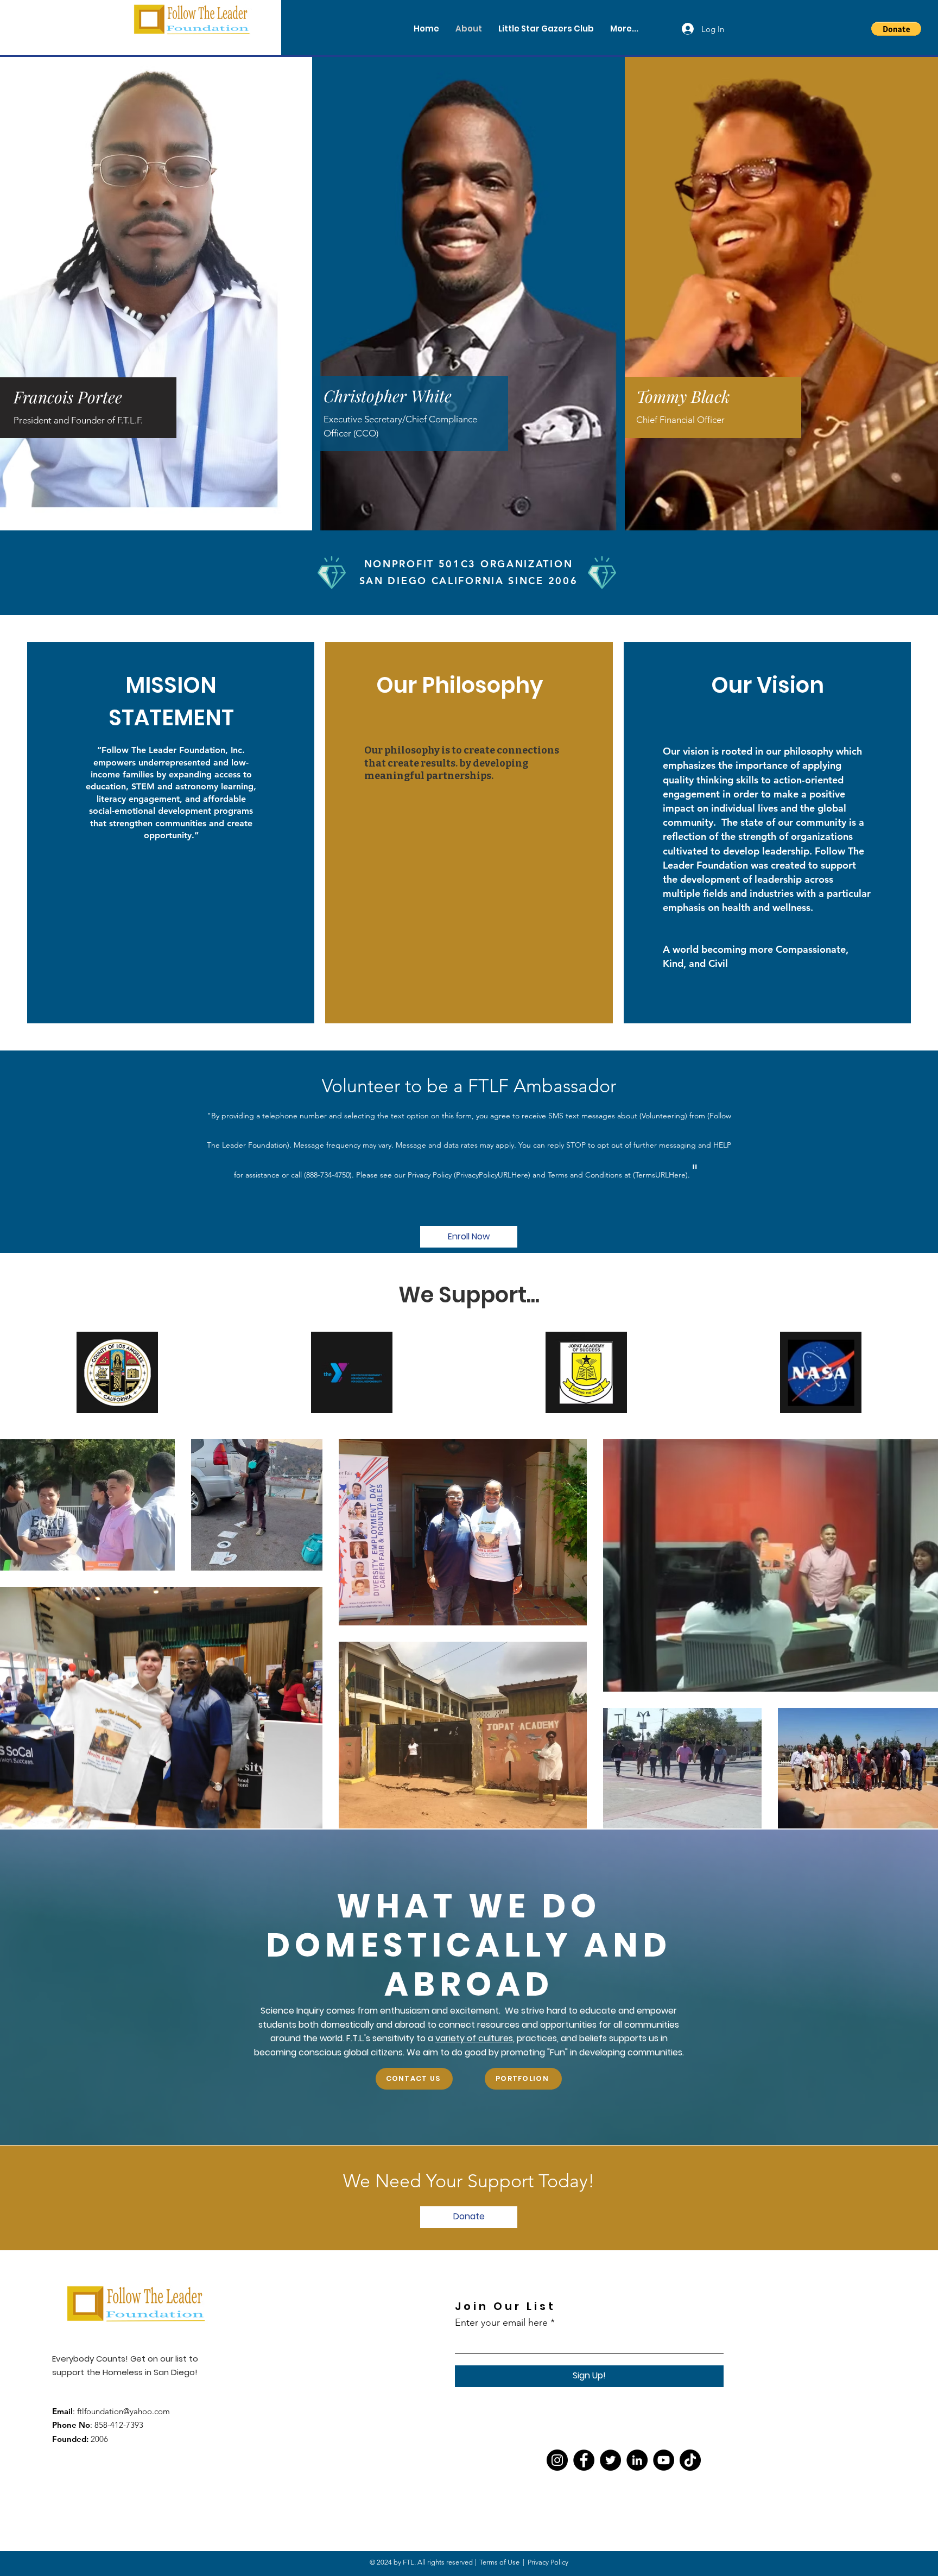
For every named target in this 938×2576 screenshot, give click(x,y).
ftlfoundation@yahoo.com (123, 2411)
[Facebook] (584, 2460)
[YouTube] (664, 2460)
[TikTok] (690, 2460)
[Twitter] (610, 2460)
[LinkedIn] (637, 2460)
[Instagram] (557, 2460)
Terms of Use (499, 2562)
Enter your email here (501, 2322)
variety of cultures (474, 2038)
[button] (896, 29)
